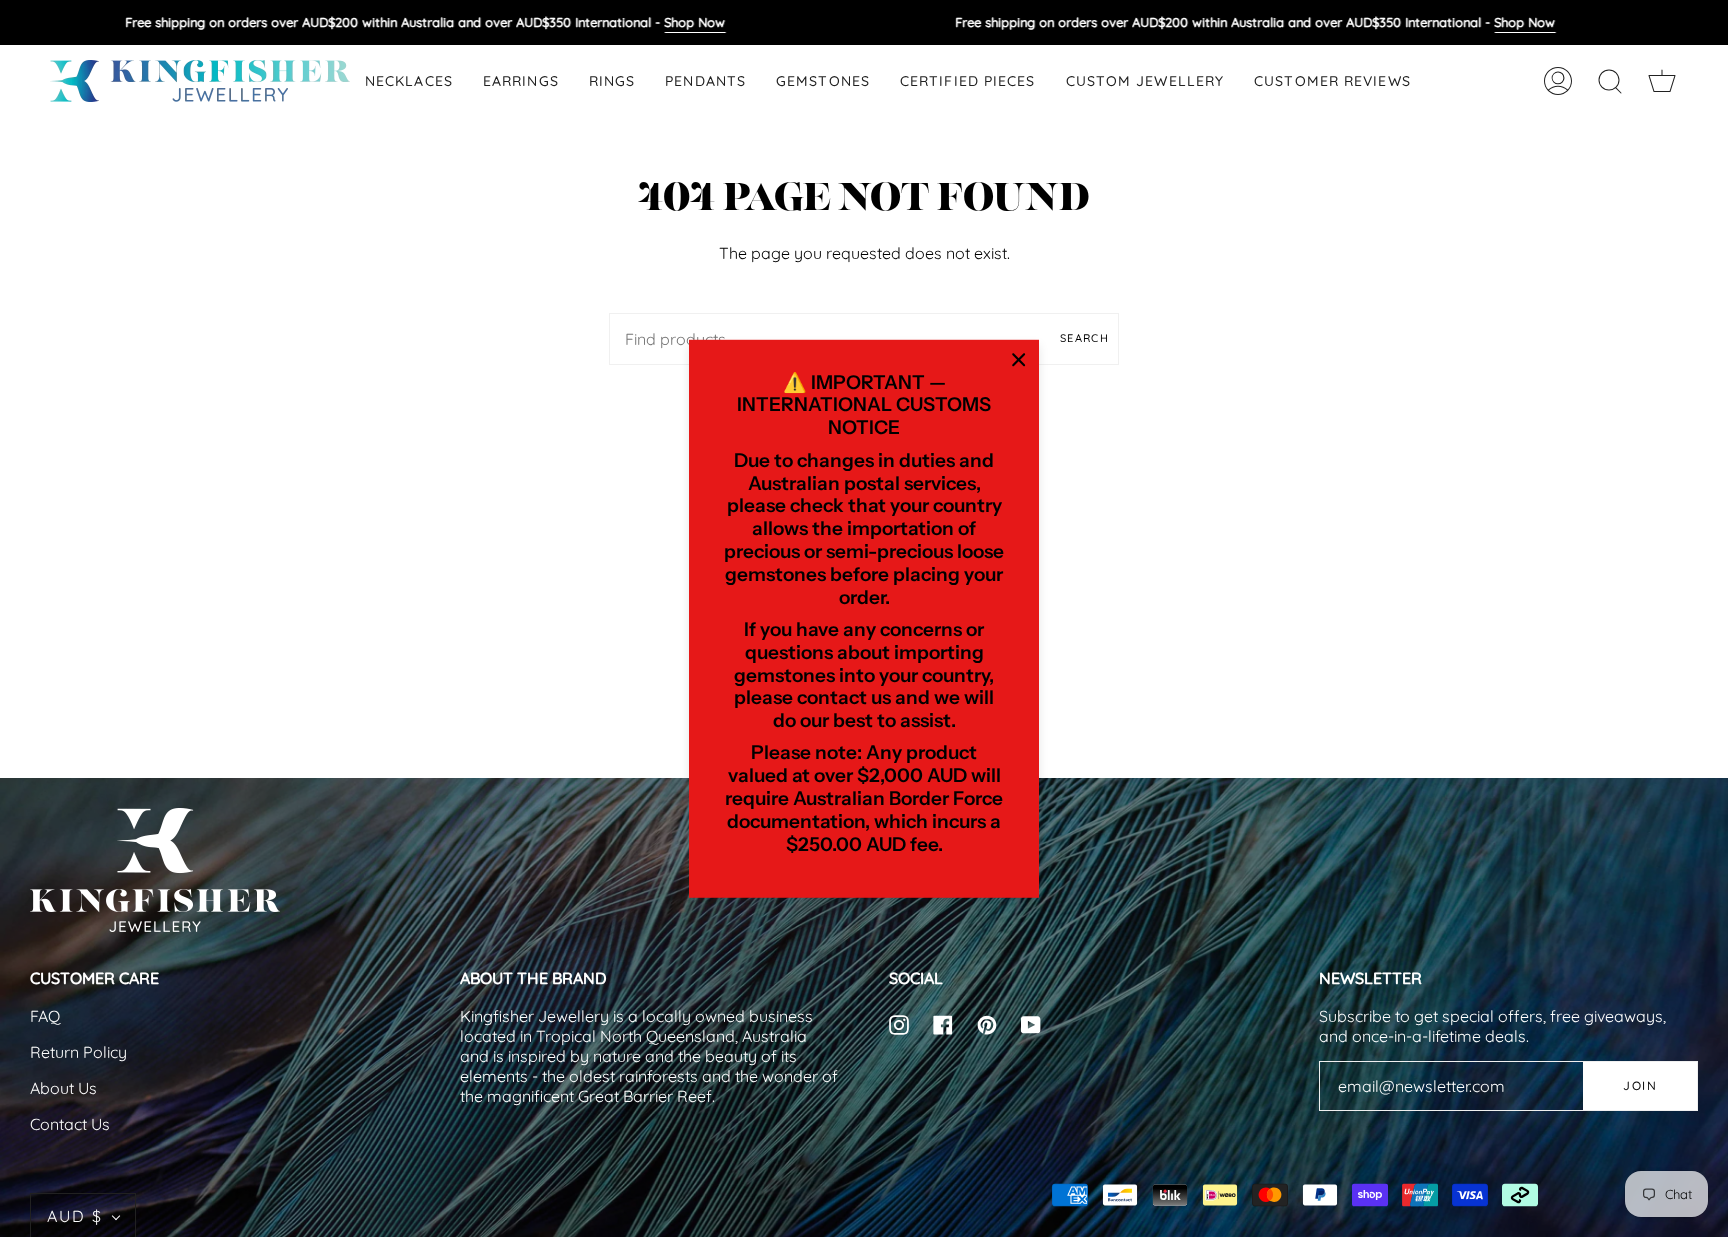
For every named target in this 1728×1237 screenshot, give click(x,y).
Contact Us (70, 1124)
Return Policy (78, 1052)
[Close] (1019, 359)
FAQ (45, 1016)
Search (1084, 338)
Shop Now (694, 22)
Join (1640, 1085)
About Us (63, 1088)
